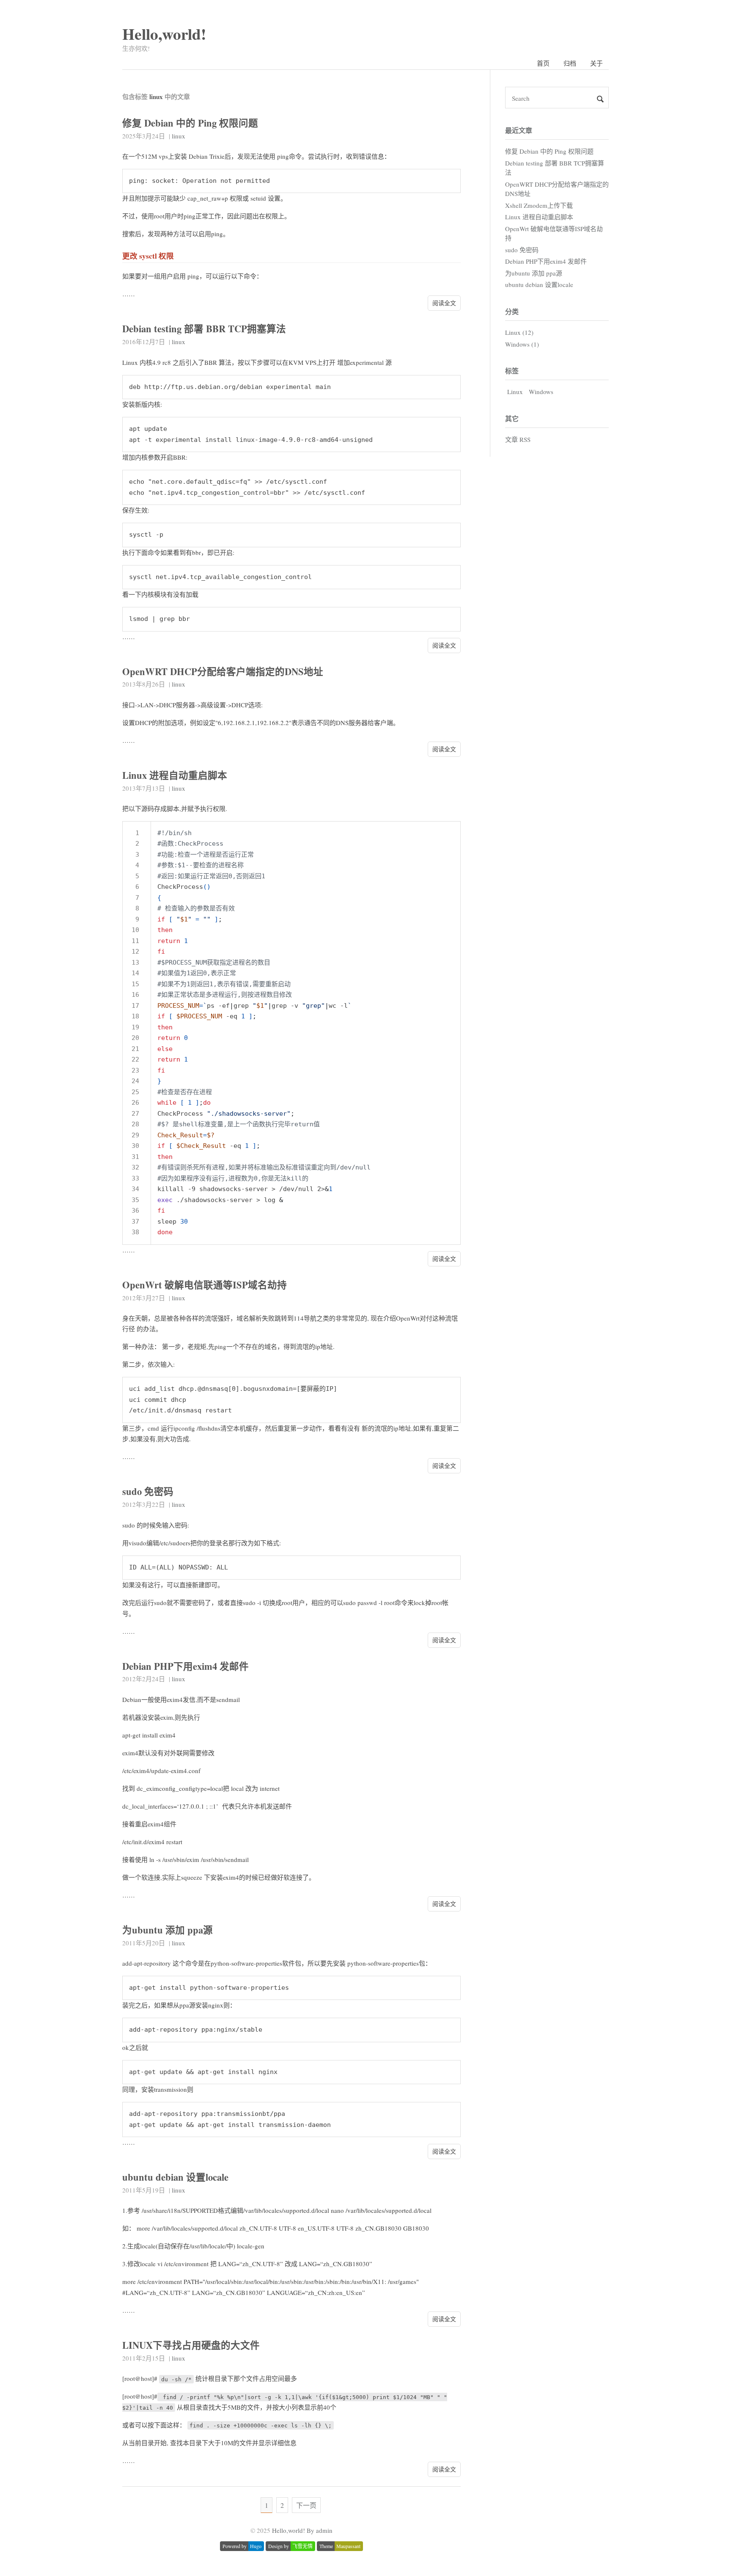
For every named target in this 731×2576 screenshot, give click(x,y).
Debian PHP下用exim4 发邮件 (185, 1666)
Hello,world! (164, 34)
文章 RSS (518, 439)
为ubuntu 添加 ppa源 (168, 1930)
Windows (541, 392)
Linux (515, 392)
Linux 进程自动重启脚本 (175, 775)
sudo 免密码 (148, 1491)
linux (179, 136)
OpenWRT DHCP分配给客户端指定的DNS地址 (223, 672)
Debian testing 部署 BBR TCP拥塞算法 (204, 329)
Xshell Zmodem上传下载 (539, 205)
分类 (512, 311)
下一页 (306, 2505)
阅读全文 (444, 303)
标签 (512, 371)
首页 (543, 63)
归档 (570, 63)
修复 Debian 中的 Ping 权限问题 (190, 123)
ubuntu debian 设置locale (175, 2177)
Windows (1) (522, 344)
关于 (596, 63)
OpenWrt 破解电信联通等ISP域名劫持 (205, 1285)
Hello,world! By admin (302, 2530)
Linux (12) (519, 332)
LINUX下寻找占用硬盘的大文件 (191, 2345)
